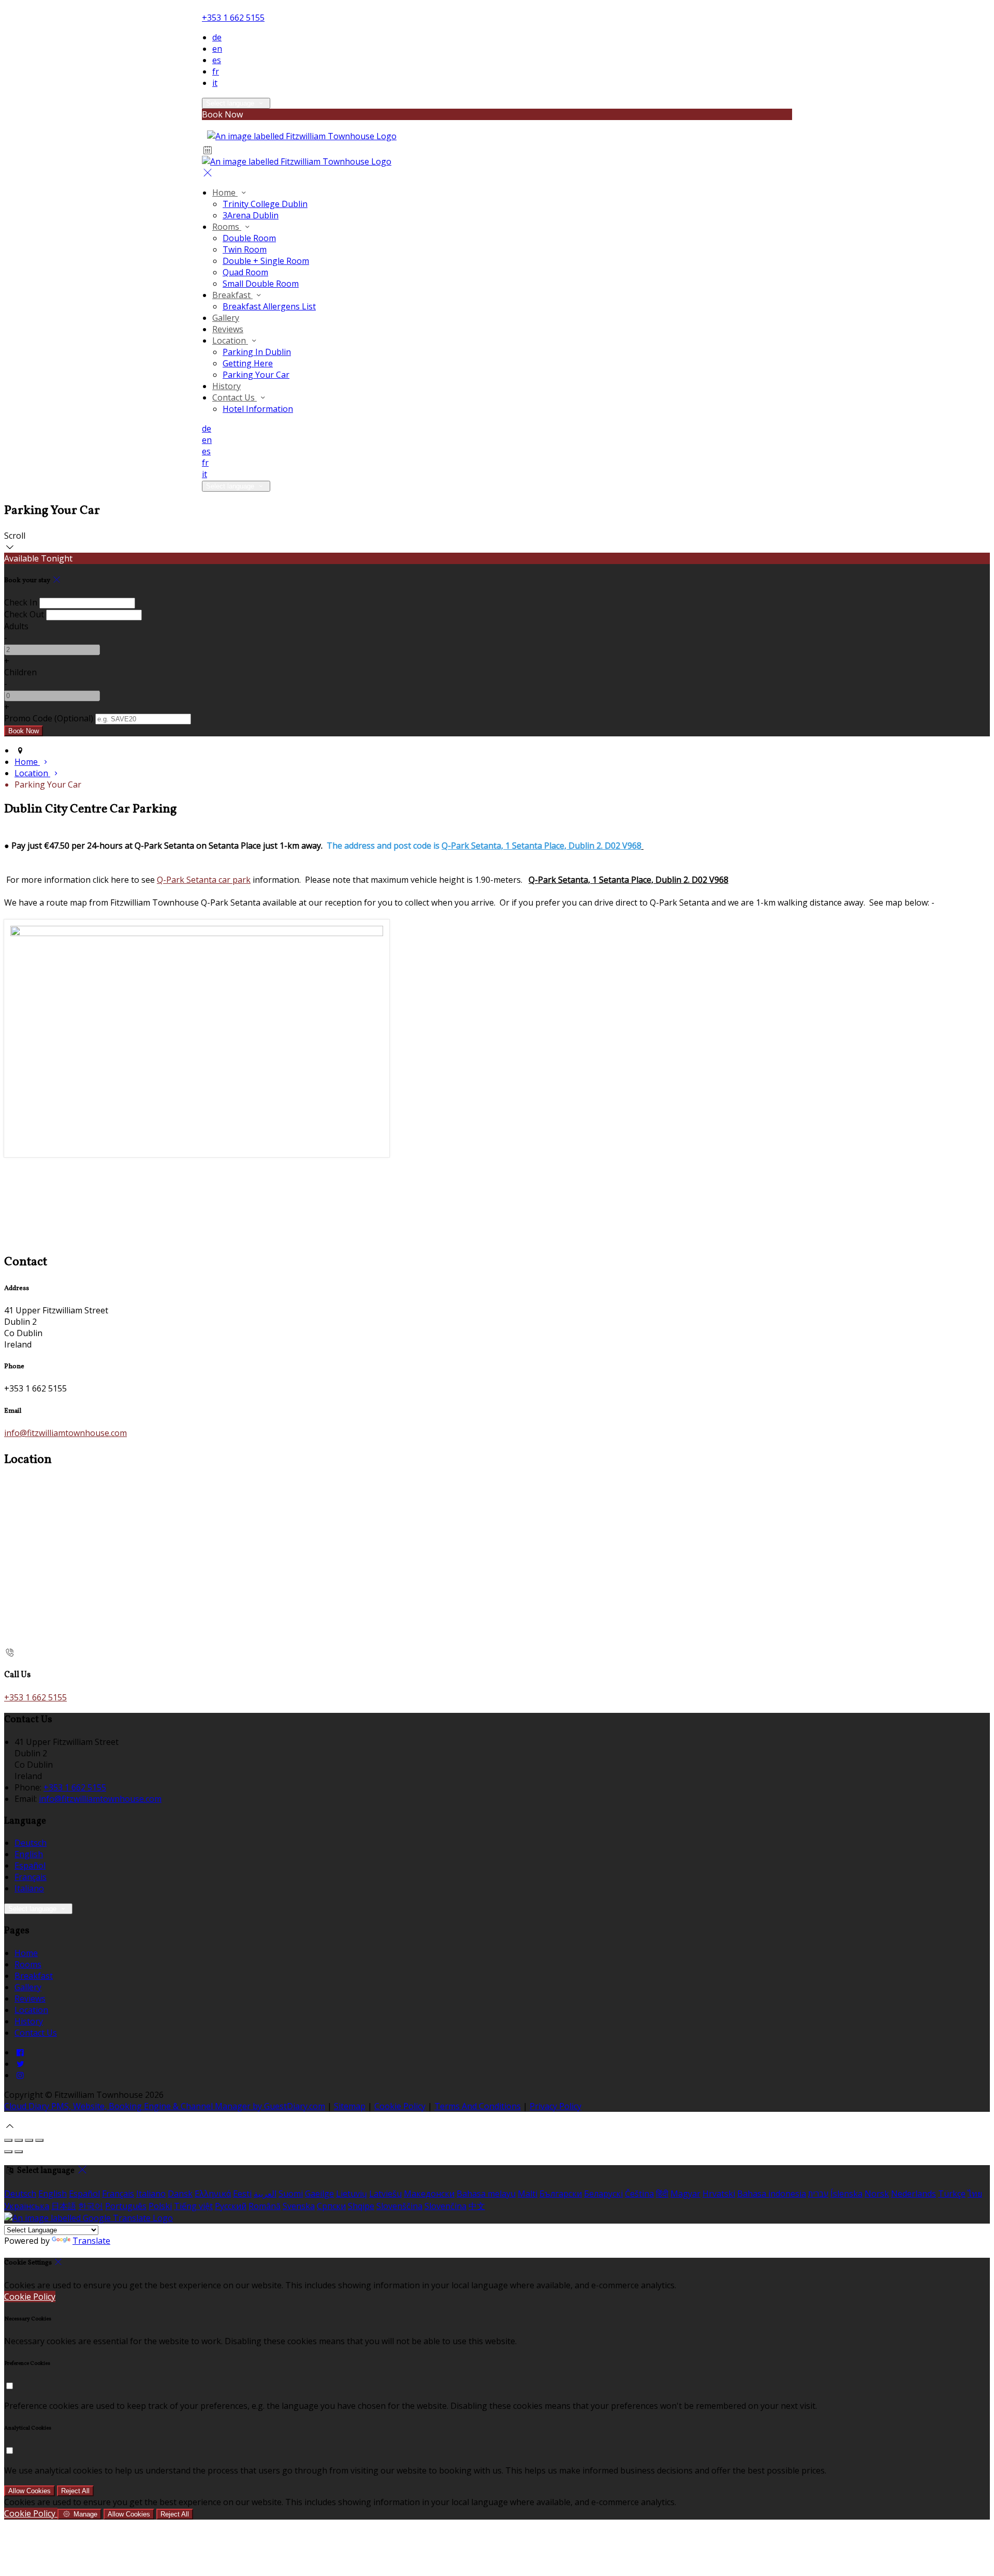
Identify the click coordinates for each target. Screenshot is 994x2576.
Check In (21, 602)
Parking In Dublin (257, 352)
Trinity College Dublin (265, 204)
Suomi (291, 2194)
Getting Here (248, 363)
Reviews (228, 329)
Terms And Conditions (478, 2106)
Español (30, 1866)
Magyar (685, 2194)
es (217, 60)
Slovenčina (445, 2206)
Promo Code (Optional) (49, 718)
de (217, 37)
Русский (231, 2206)
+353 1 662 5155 (233, 18)
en (217, 49)
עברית (818, 2194)
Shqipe (361, 2206)
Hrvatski (719, 2194)
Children (20, 672)
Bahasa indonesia (772, 2194)
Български (561, 2194)
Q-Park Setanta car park (204, 880)
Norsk (877, 2194)
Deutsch (31, 1843)
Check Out (24, 614)
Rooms (227, 227)
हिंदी (662, 2194)
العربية (265, 2194)
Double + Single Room (266, 261)
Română (265, 2206)
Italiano (29, 1888)
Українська (27, 2206)
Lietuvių (352, 2194)
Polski (160, 2206)
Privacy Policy (556, 2106)
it (215, 83)
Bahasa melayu (486, 2194)
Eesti (242, 2194)
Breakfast (232, 295)
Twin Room (245, 249)
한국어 (91, 2206)
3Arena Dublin (251, 215)
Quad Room (245, 272)
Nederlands (913, 2194)
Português (126, 2206)
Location (230, 340)
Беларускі (603, 2194)
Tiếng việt (193, 2206)
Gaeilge (319, 2194)
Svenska (299, 2206)
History (226, 386)
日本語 (64, 2206)
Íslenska (846, 2194)
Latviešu (385, 2194)
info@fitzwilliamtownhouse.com (65, 1433)
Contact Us (235, 397)
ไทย (975, 2194)
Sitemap (350, 2106)
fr (216, 71)
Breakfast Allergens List (269, 306)
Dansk (180, 2194)
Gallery (226, 318)
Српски (331, 2206)
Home (225, 193)
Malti (528, 2194)
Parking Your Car (256, 375)
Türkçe (952, 2194)
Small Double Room (261, 284)
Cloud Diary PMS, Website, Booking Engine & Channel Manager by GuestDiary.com (165, 2106)
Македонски (429, 2194)
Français (31, 1877)
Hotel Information (258, 409)
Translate (91, 2241)
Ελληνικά (213, 2194)
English (29, 1854)
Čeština (639, 2194)
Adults (16, 626)
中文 (477, 2206)
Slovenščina (399, 2206)
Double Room (249, 238)
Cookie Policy (400, 2106)
